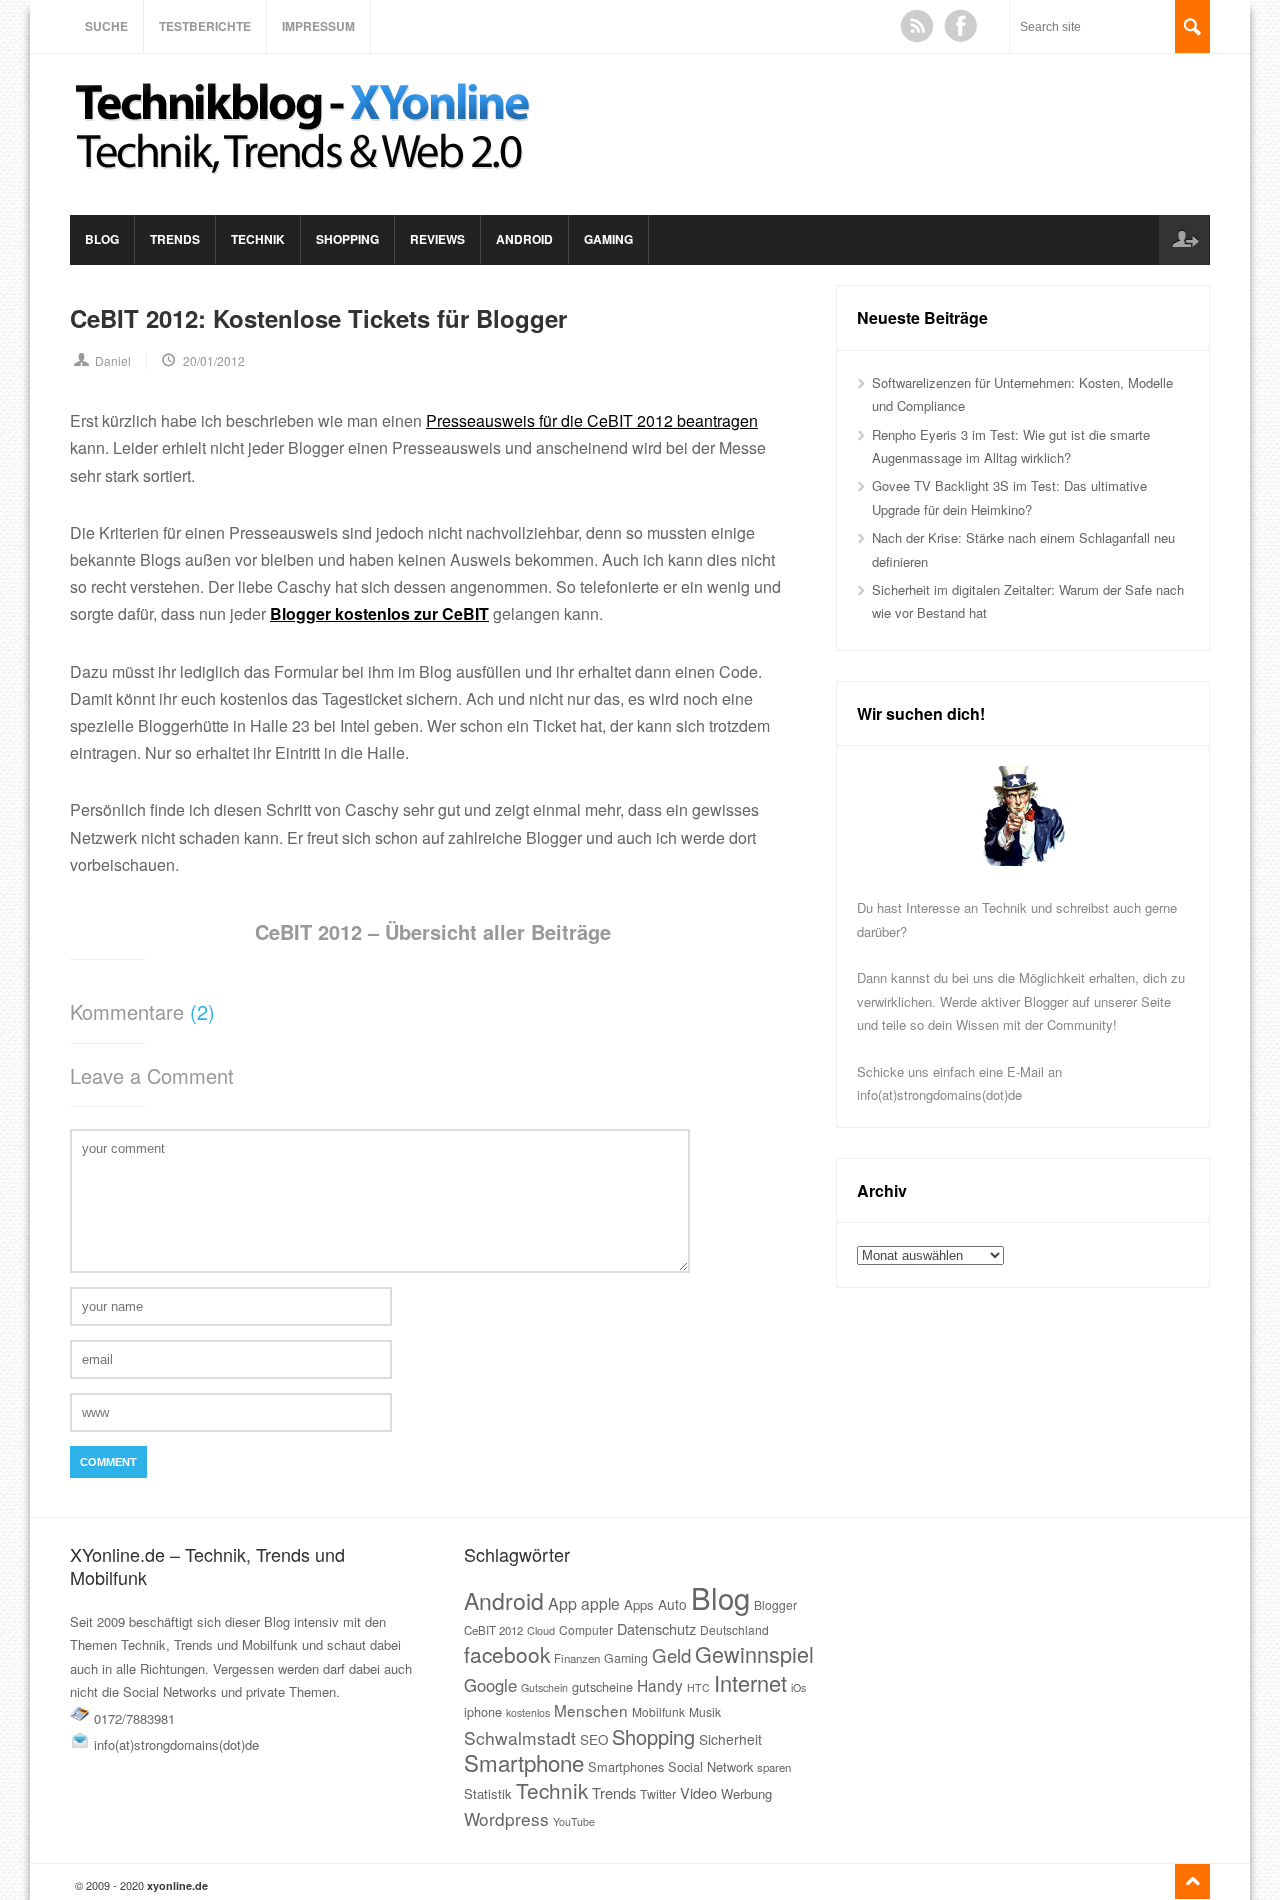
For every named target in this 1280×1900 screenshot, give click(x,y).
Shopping (347, 239)
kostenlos (528, 1712)
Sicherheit (730, 1739)
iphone (483, 1711)
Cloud (541, 1630)
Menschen (591, 1710)
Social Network (710, 1766)
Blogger (775, 1604)
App (562, 1603)
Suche (106, 26)
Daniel (113, 360)
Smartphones (626, 1766)
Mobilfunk (658, 1711)
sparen (774, 1767)
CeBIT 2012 (493, 1630)
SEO (594, 1739)
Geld (671, 1655)
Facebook (961, 26)
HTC (698, 1687)
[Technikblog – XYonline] (306, 183)
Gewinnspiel (754, 1653)
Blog (102, 239)
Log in (1184, 240)
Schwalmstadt (520, 1737)
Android (524, 239)
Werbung (746, 1793)
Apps (639, 1604)
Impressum (318, 26)
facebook (507, 1654)
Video (698, 1792)
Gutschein (544, 1687)
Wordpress (506, 1818)
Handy (660, 1685)
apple (600, 1603)
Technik (258, 239)
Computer (586, 1629)
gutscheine (602, 1686)
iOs (798, 1687)
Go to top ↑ (1192, 1881)
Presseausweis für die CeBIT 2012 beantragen (592, 420)
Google (490, 1685)
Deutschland (734, 1629)
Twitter (658, 1794)
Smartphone (524, 1762)
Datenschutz (656, 1628)
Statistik (488, 1793)
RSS (917, 26)
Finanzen (577, 1658)
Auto (672, 1604)
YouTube (574, 1821)
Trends (175, 239)
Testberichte (205, 26)
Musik (705, 1711)
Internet (750, 1682)
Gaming (608, 239)
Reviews (437, 239)
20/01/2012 (214, 360)
